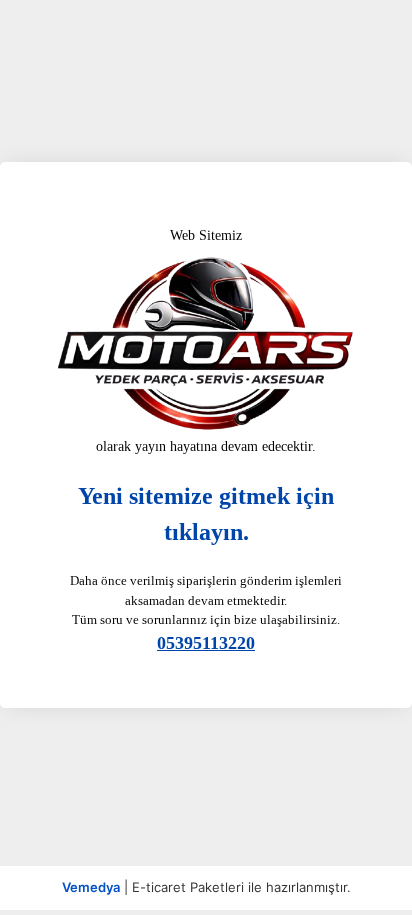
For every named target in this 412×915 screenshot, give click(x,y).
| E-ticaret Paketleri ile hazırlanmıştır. (206, 887)
